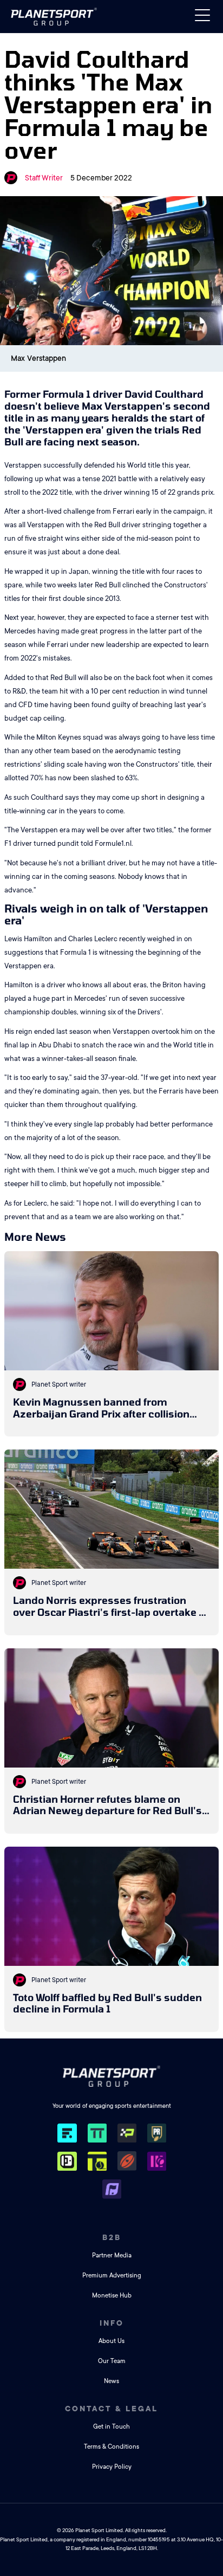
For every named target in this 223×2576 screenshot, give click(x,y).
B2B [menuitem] (112, 2237)
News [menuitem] (111, 2381)
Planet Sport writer (59, 1384)
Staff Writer (44, 178)
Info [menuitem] (112, 2323)
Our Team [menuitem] (112, 2361)
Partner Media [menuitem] (112, 2255)
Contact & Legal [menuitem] (111, 2409)
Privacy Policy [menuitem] (112, 2467)
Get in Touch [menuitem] (111, 2427)
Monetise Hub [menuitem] (112, 2296)
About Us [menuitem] (111, 2341)
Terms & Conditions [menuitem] (111, 2447)
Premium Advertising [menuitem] (112, 2276)
